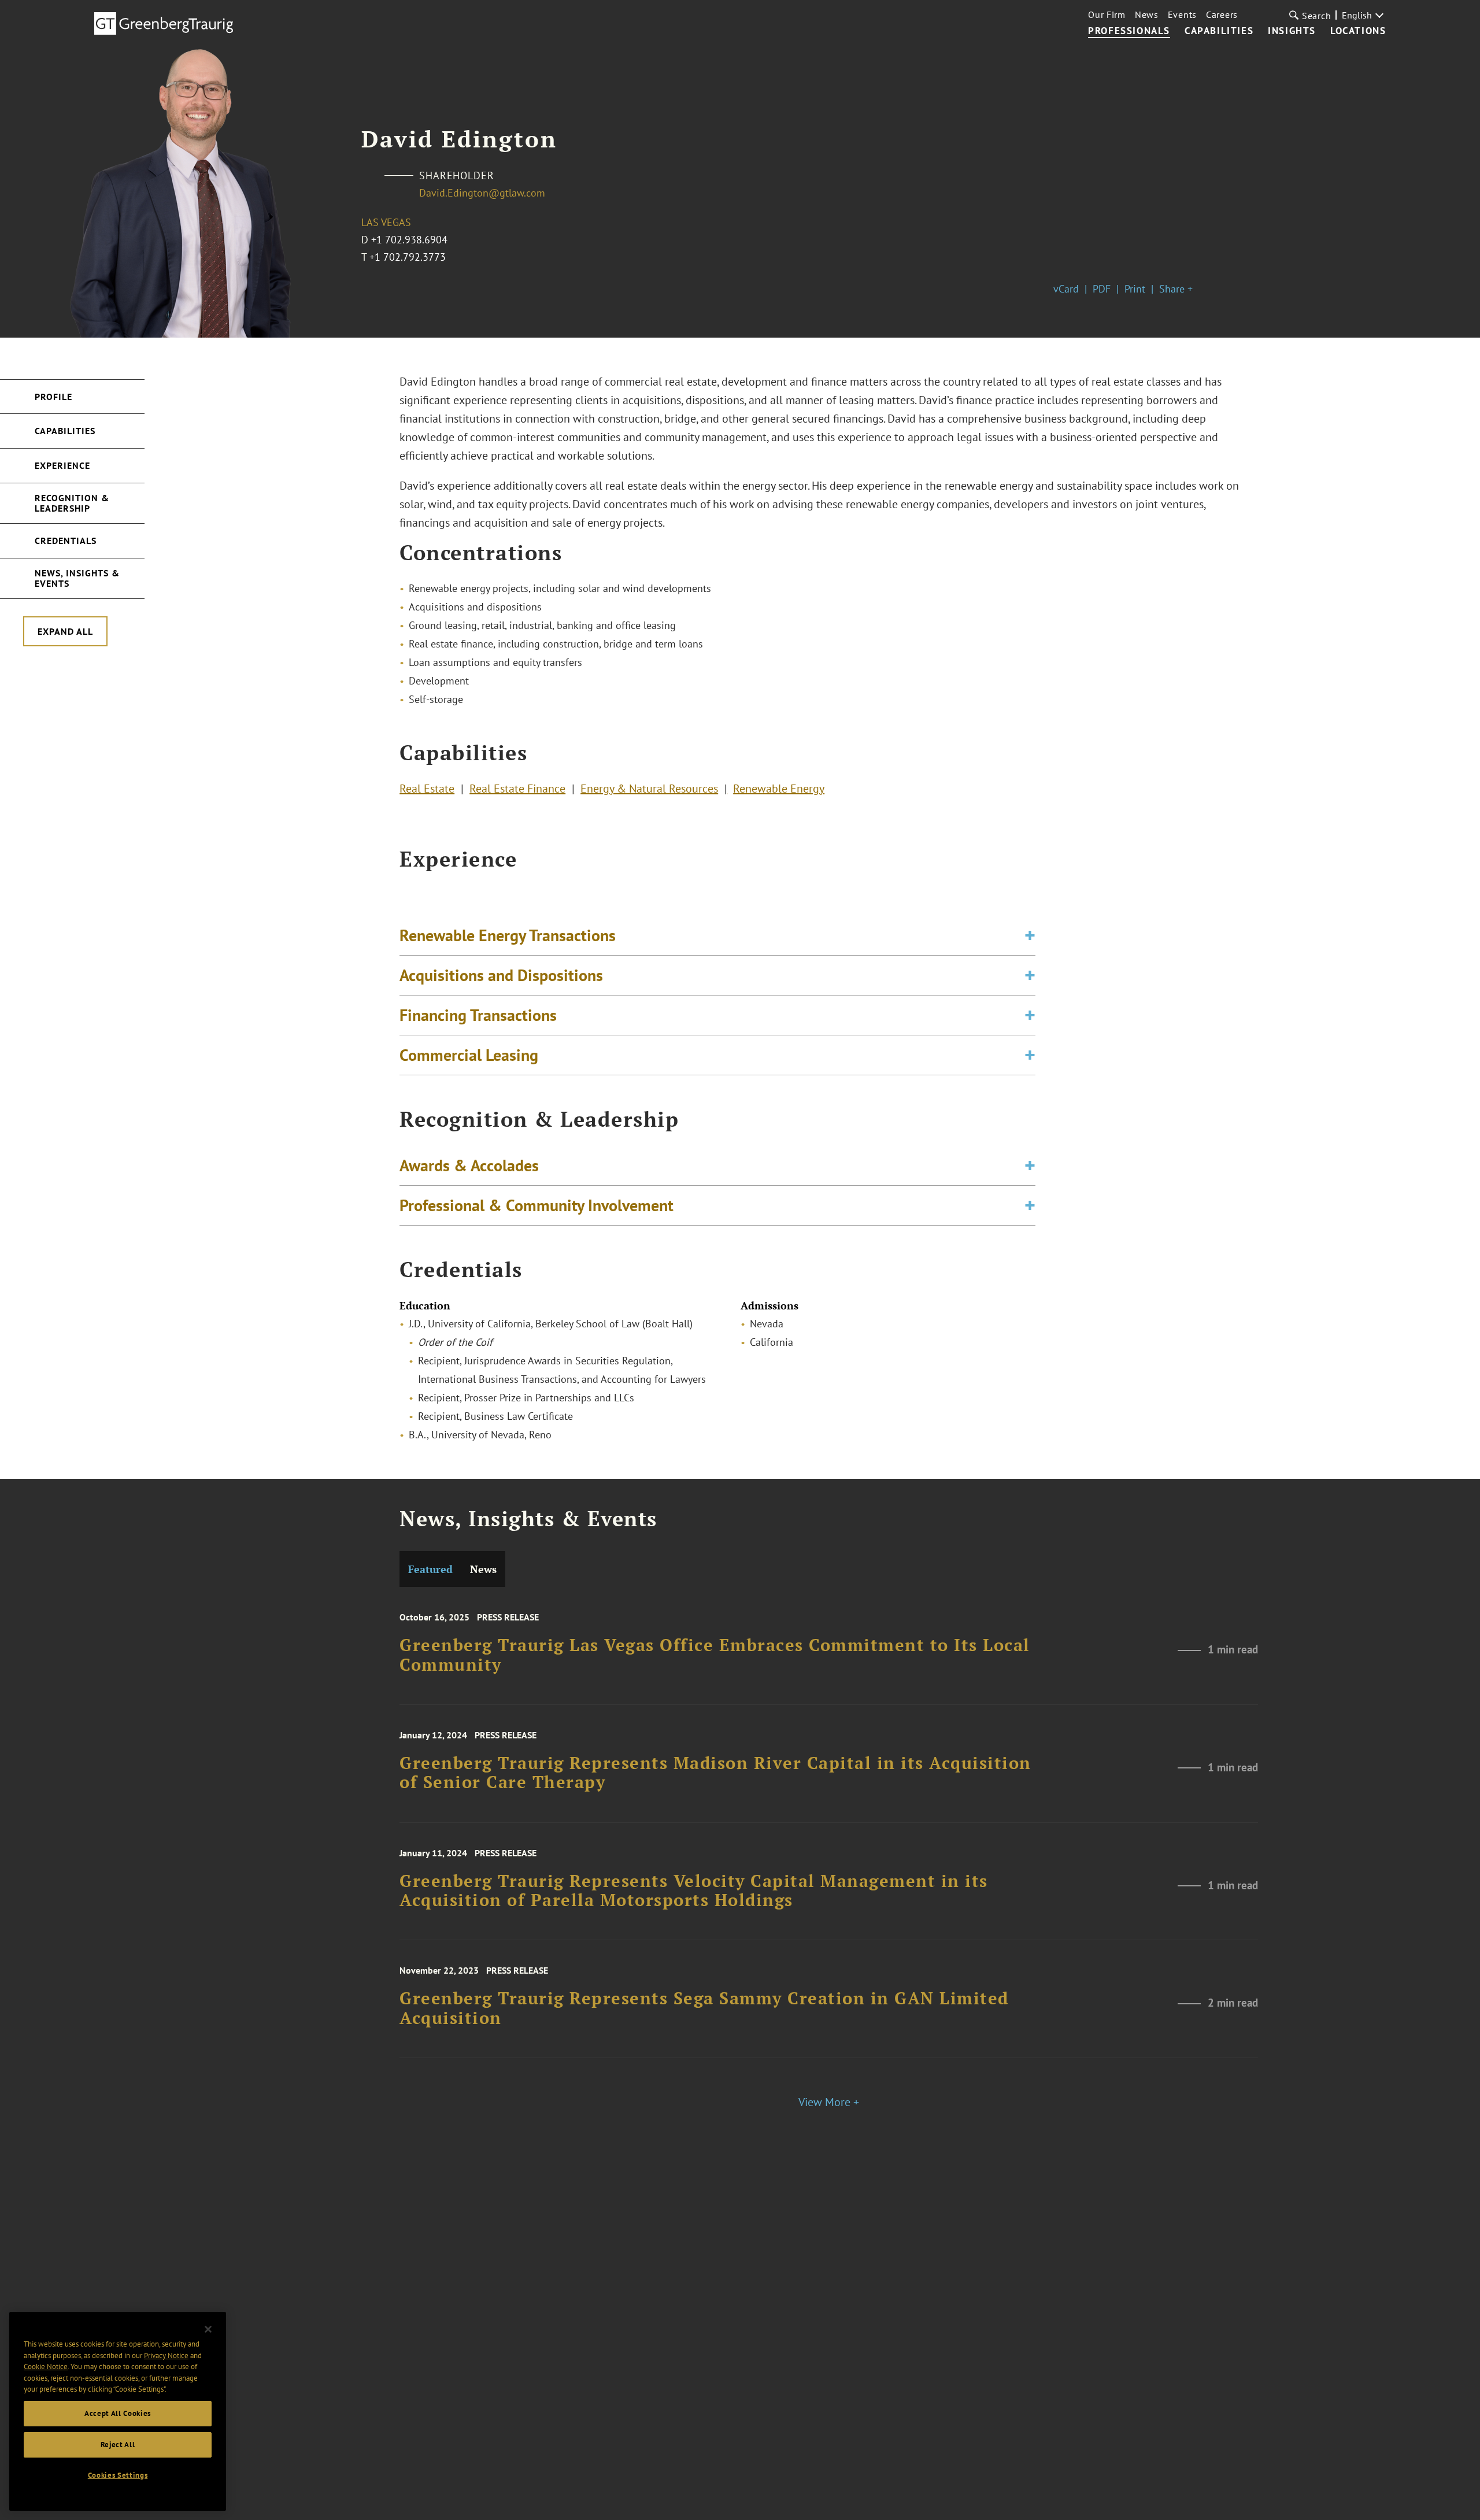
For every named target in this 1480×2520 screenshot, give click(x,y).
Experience (62, 465)
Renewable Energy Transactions (508, 935)
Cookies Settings (118, 2475)
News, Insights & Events (77, 578)
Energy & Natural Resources (649, 789)
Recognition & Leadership (72, 503)
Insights (1292, 31)
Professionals (1129, 31)
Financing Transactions (478, 1015)
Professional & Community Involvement (536, 1205)
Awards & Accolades (469, 1165)
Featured (430, 1569)
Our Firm (1107, 14)
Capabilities (1219, 31)
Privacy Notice (166, 2355)
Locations (1358, 31)
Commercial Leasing (469, 1055)
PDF (1102, 289)
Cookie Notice (46, 2367)
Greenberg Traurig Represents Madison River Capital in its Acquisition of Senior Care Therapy (715, 1773)
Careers (1222, 14)
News (1147, 14)
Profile (53, 397)
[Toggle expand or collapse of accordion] (1030, 935)
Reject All (118, 2445)
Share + (1176, 289)
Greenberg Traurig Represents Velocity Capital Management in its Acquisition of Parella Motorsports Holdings (694, 1891)
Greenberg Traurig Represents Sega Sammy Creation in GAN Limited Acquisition (704, 2008)
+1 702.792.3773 (408, 257)
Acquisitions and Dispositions (501, 975)
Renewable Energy (779, 789)
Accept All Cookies (118, 2413)
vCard (1066, 289)
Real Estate (427, 789)
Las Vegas (386, 222)
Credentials (66, 541)
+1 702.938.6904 (409, 240)
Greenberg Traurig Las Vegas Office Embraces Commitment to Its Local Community (715, 1655)
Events (1182, 14)
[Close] (208, 2329)
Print (1135, 289)
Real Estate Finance (517, 789)
